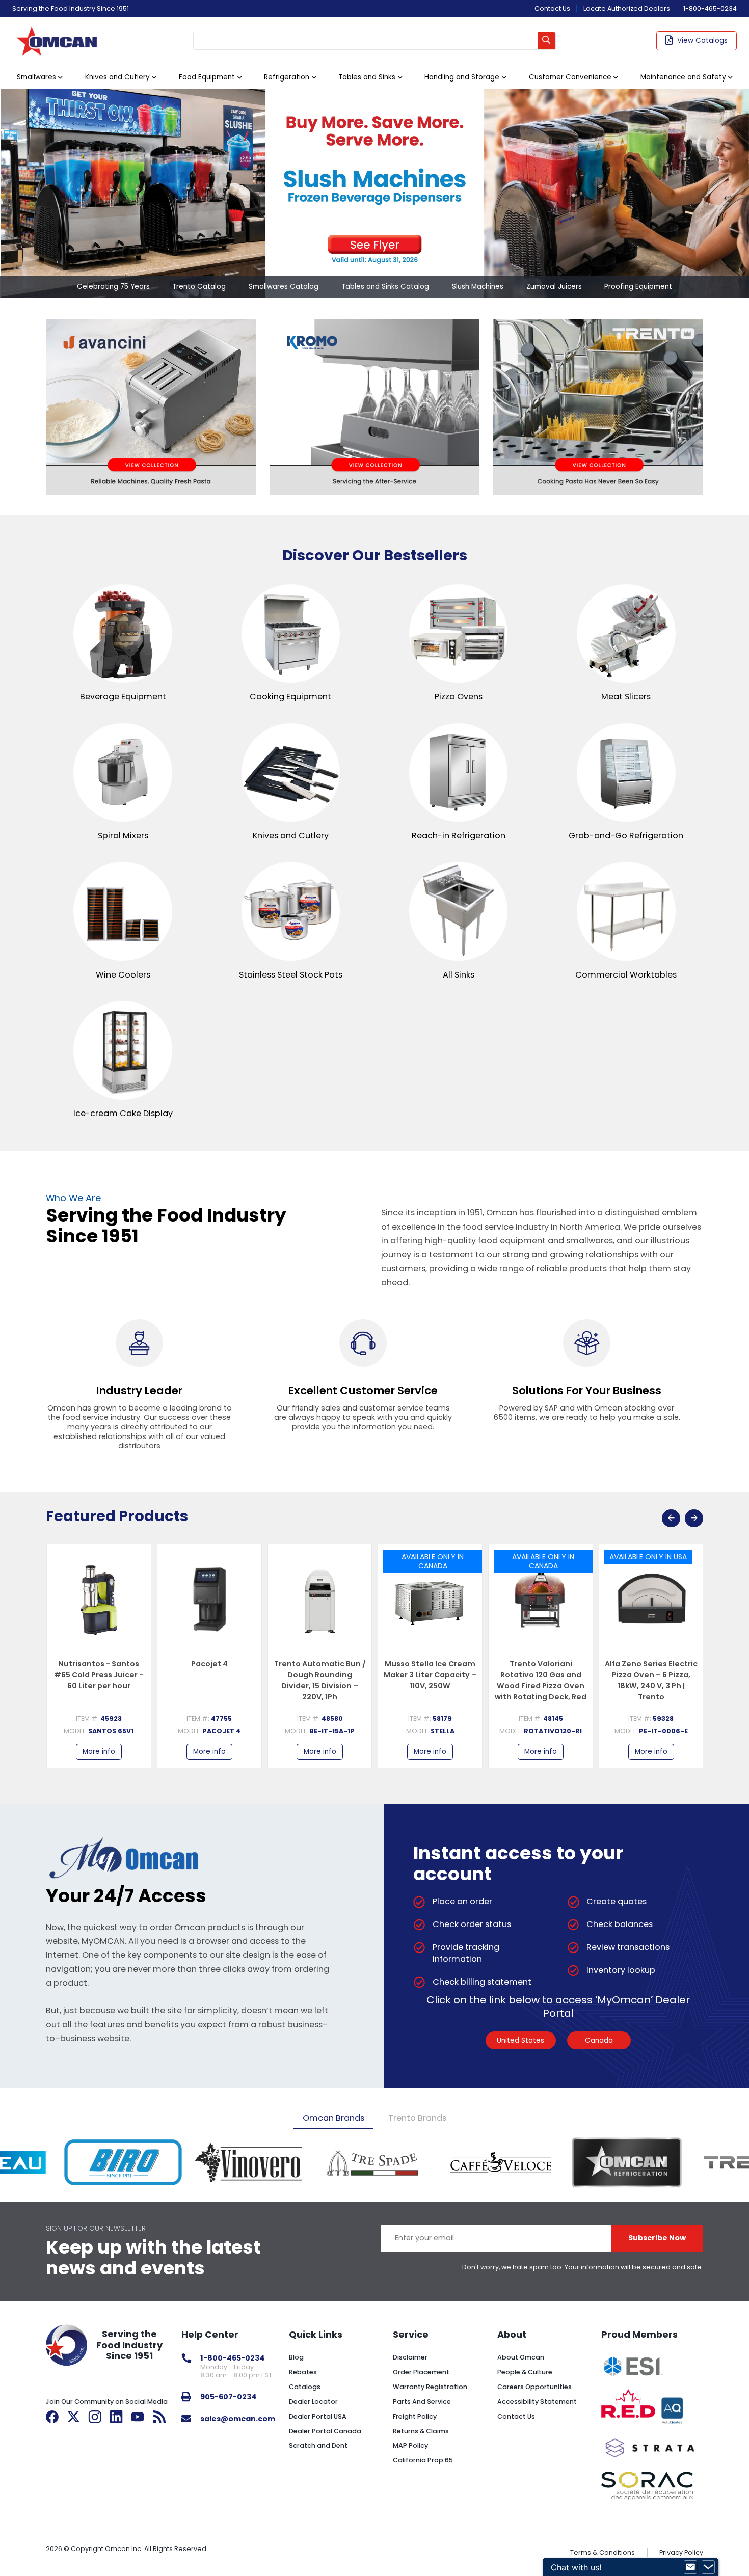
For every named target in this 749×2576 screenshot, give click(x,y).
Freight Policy (415, 2416)
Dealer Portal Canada (325, 2431)
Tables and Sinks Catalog (385, 287)
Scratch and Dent (318, 2445)
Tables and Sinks (367, 77)
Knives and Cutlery (117, 77)
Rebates (303, 2372)
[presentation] (671, 1519)
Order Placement (421, 2372)
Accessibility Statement (537, 2402)
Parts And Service (422, 2402)
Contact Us (552, 8)
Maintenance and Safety (683, 77)
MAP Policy (410, 2445)
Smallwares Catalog (284, 287)
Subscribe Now (657, 2238)
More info (99, 1752)
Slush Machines (478, 287)
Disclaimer (410, 2357)
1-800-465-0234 (710, 8)
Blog (296, 2357)
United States (520, 2040)
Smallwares (36, 77)
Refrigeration (287, 77)
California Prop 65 (423, 2460)
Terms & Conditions (603, 2552)
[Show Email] (690, 2567)
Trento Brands (417, 2118)
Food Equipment (207, 77)
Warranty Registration (430, 2387)
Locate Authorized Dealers (627, 8)
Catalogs (305, 2387)
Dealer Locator (313, 2402)
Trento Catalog (199, 287)
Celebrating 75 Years (113, 287)
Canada (599, 2040)
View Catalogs (702, 40)
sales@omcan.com (238, 2419)
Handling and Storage (462, 77)
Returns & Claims (421, 2431)
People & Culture (525, 2372)
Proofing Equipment (638, 287)
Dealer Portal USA (318, 2416)
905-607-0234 (228, 2397)
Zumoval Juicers (554, 287)
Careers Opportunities (534, 2387)
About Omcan (521, 2357)
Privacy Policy (681, 2552)
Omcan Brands (333, 2118)
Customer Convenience (570, 77)
